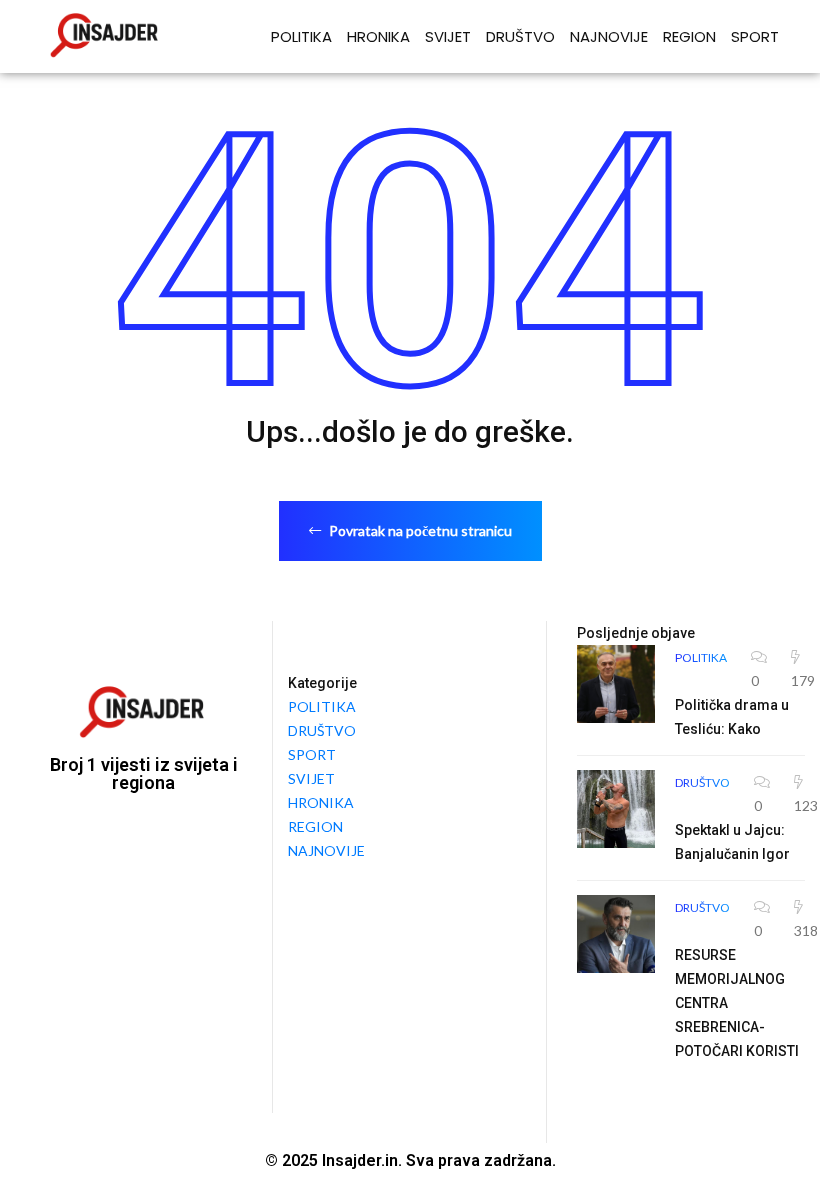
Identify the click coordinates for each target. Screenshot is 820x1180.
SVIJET (448, 36)
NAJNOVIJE (609, 36)
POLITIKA (301, 36)
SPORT (755, 36)
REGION (689, 36)
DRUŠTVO (520, 36)
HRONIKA (378, 36)
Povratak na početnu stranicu (419, 530)
